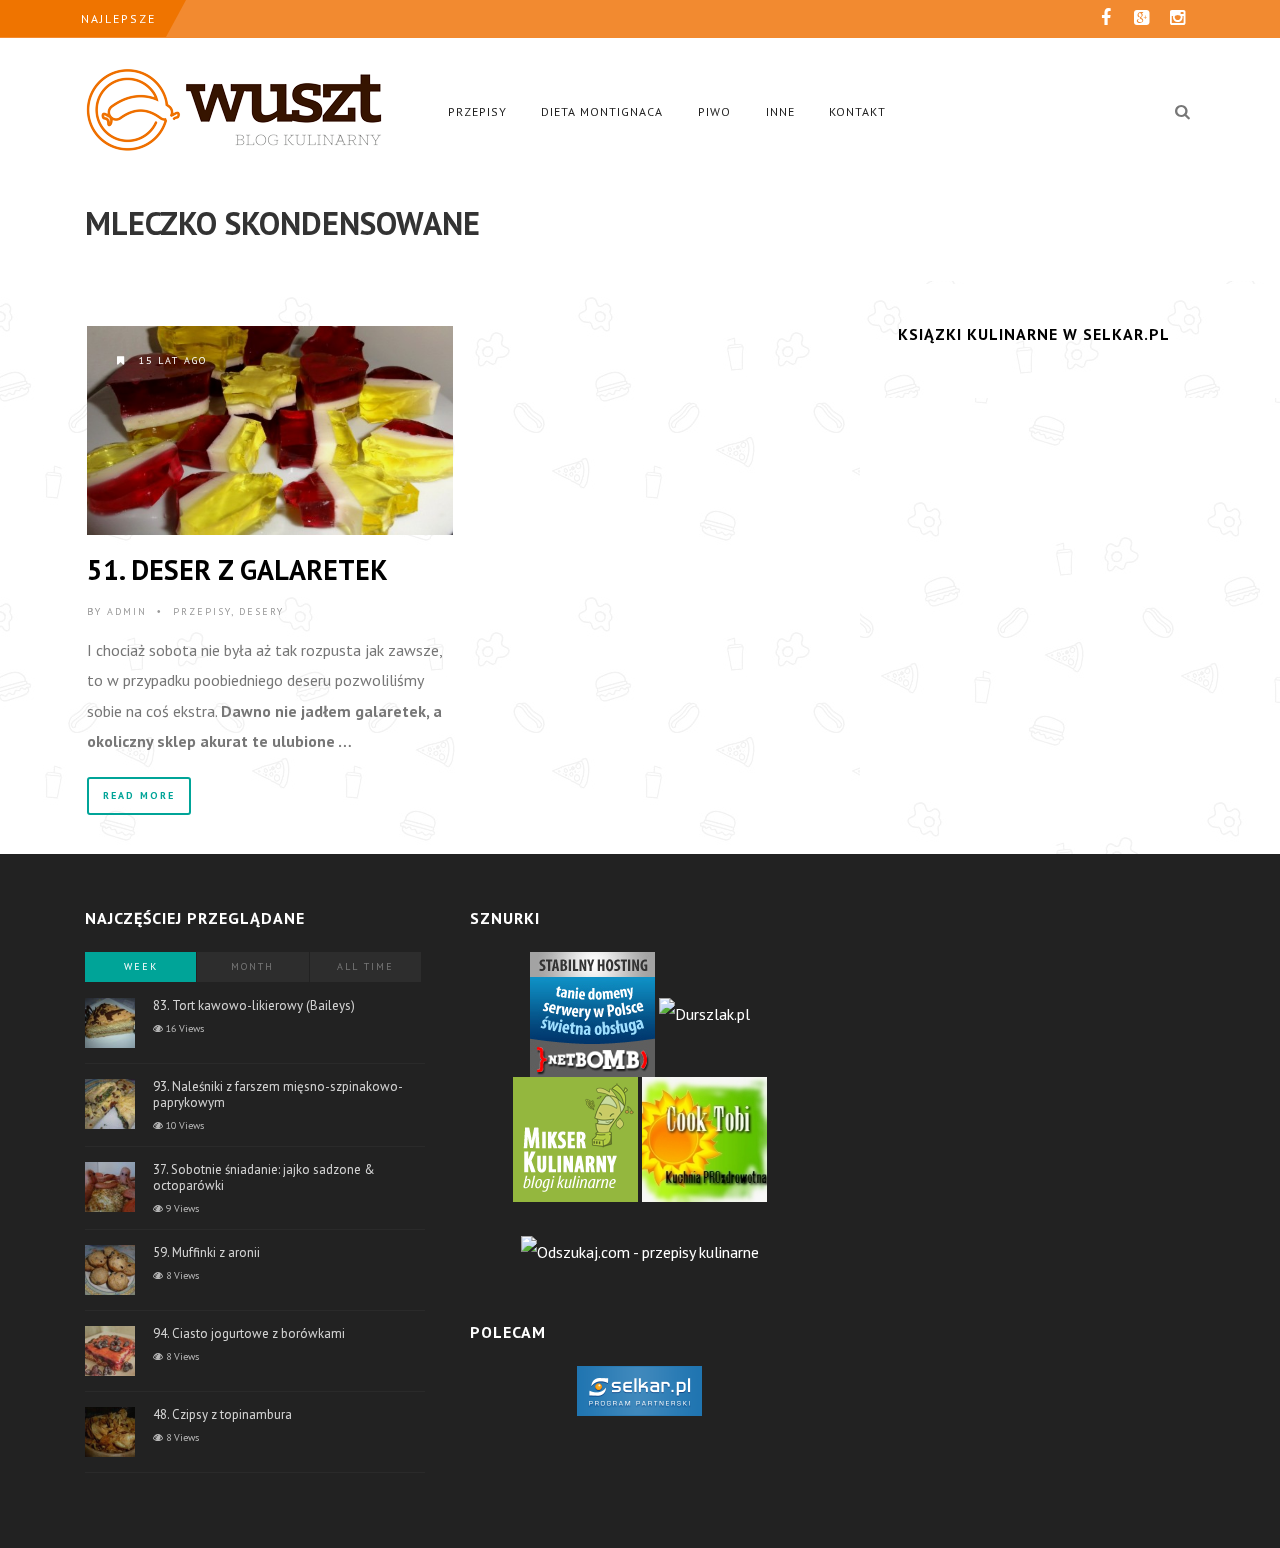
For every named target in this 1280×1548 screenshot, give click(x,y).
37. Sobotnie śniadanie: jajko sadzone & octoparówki (264, 1177)
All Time (365, 966)
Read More (139, 795)
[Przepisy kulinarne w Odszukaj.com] (640, 1250)
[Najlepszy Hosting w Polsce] (592, 1012)
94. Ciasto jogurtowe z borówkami (249, 1333)
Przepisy (477, 111)
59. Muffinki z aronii (206, 1252)
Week (141, 966)
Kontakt (857, 111)
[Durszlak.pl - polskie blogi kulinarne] (704, 1012)
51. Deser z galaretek (237, 569)
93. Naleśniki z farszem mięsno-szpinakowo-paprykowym (278, 1094)
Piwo (714, 111)
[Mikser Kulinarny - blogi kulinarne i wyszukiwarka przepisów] (575, 1137)
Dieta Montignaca (602, 111)
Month (252, 966)
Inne (780, 111)
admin (127, 611)
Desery (261, 611)
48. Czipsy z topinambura (222, 1414)
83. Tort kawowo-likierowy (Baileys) (254, 1005)
